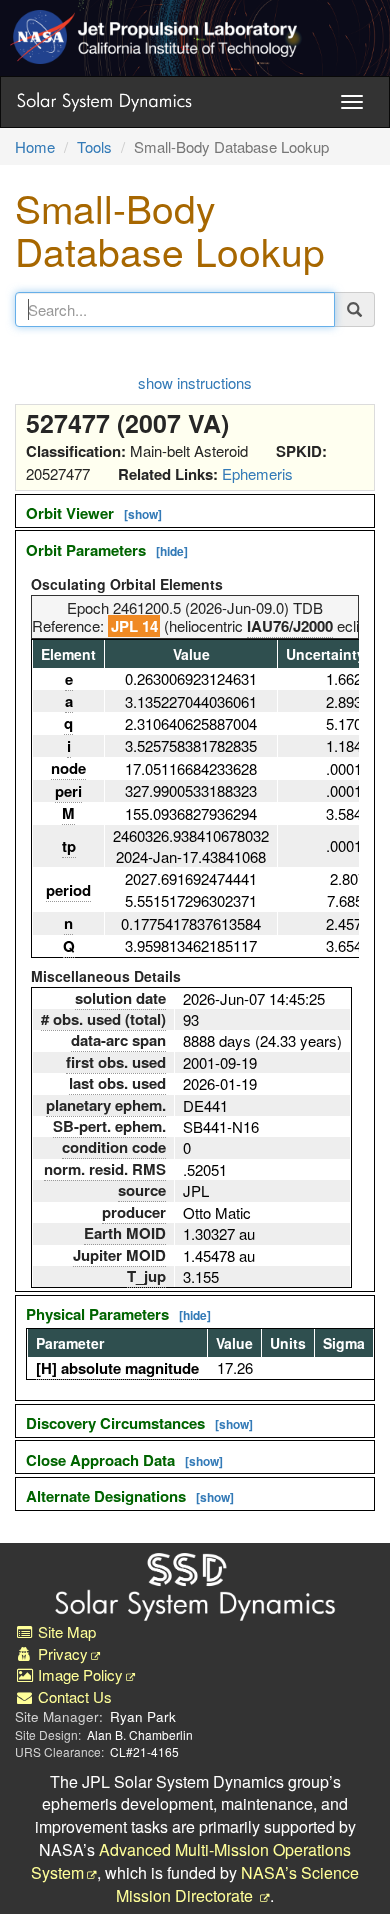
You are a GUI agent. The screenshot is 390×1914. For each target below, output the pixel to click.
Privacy (61, 1653)
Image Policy (78, 1674)
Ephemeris (257, 473)
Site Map (65, 1631)
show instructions (195, 382)
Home (35, 146)
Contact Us (73, 1696)
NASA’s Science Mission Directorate (237, 1884)
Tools (94, 146)
